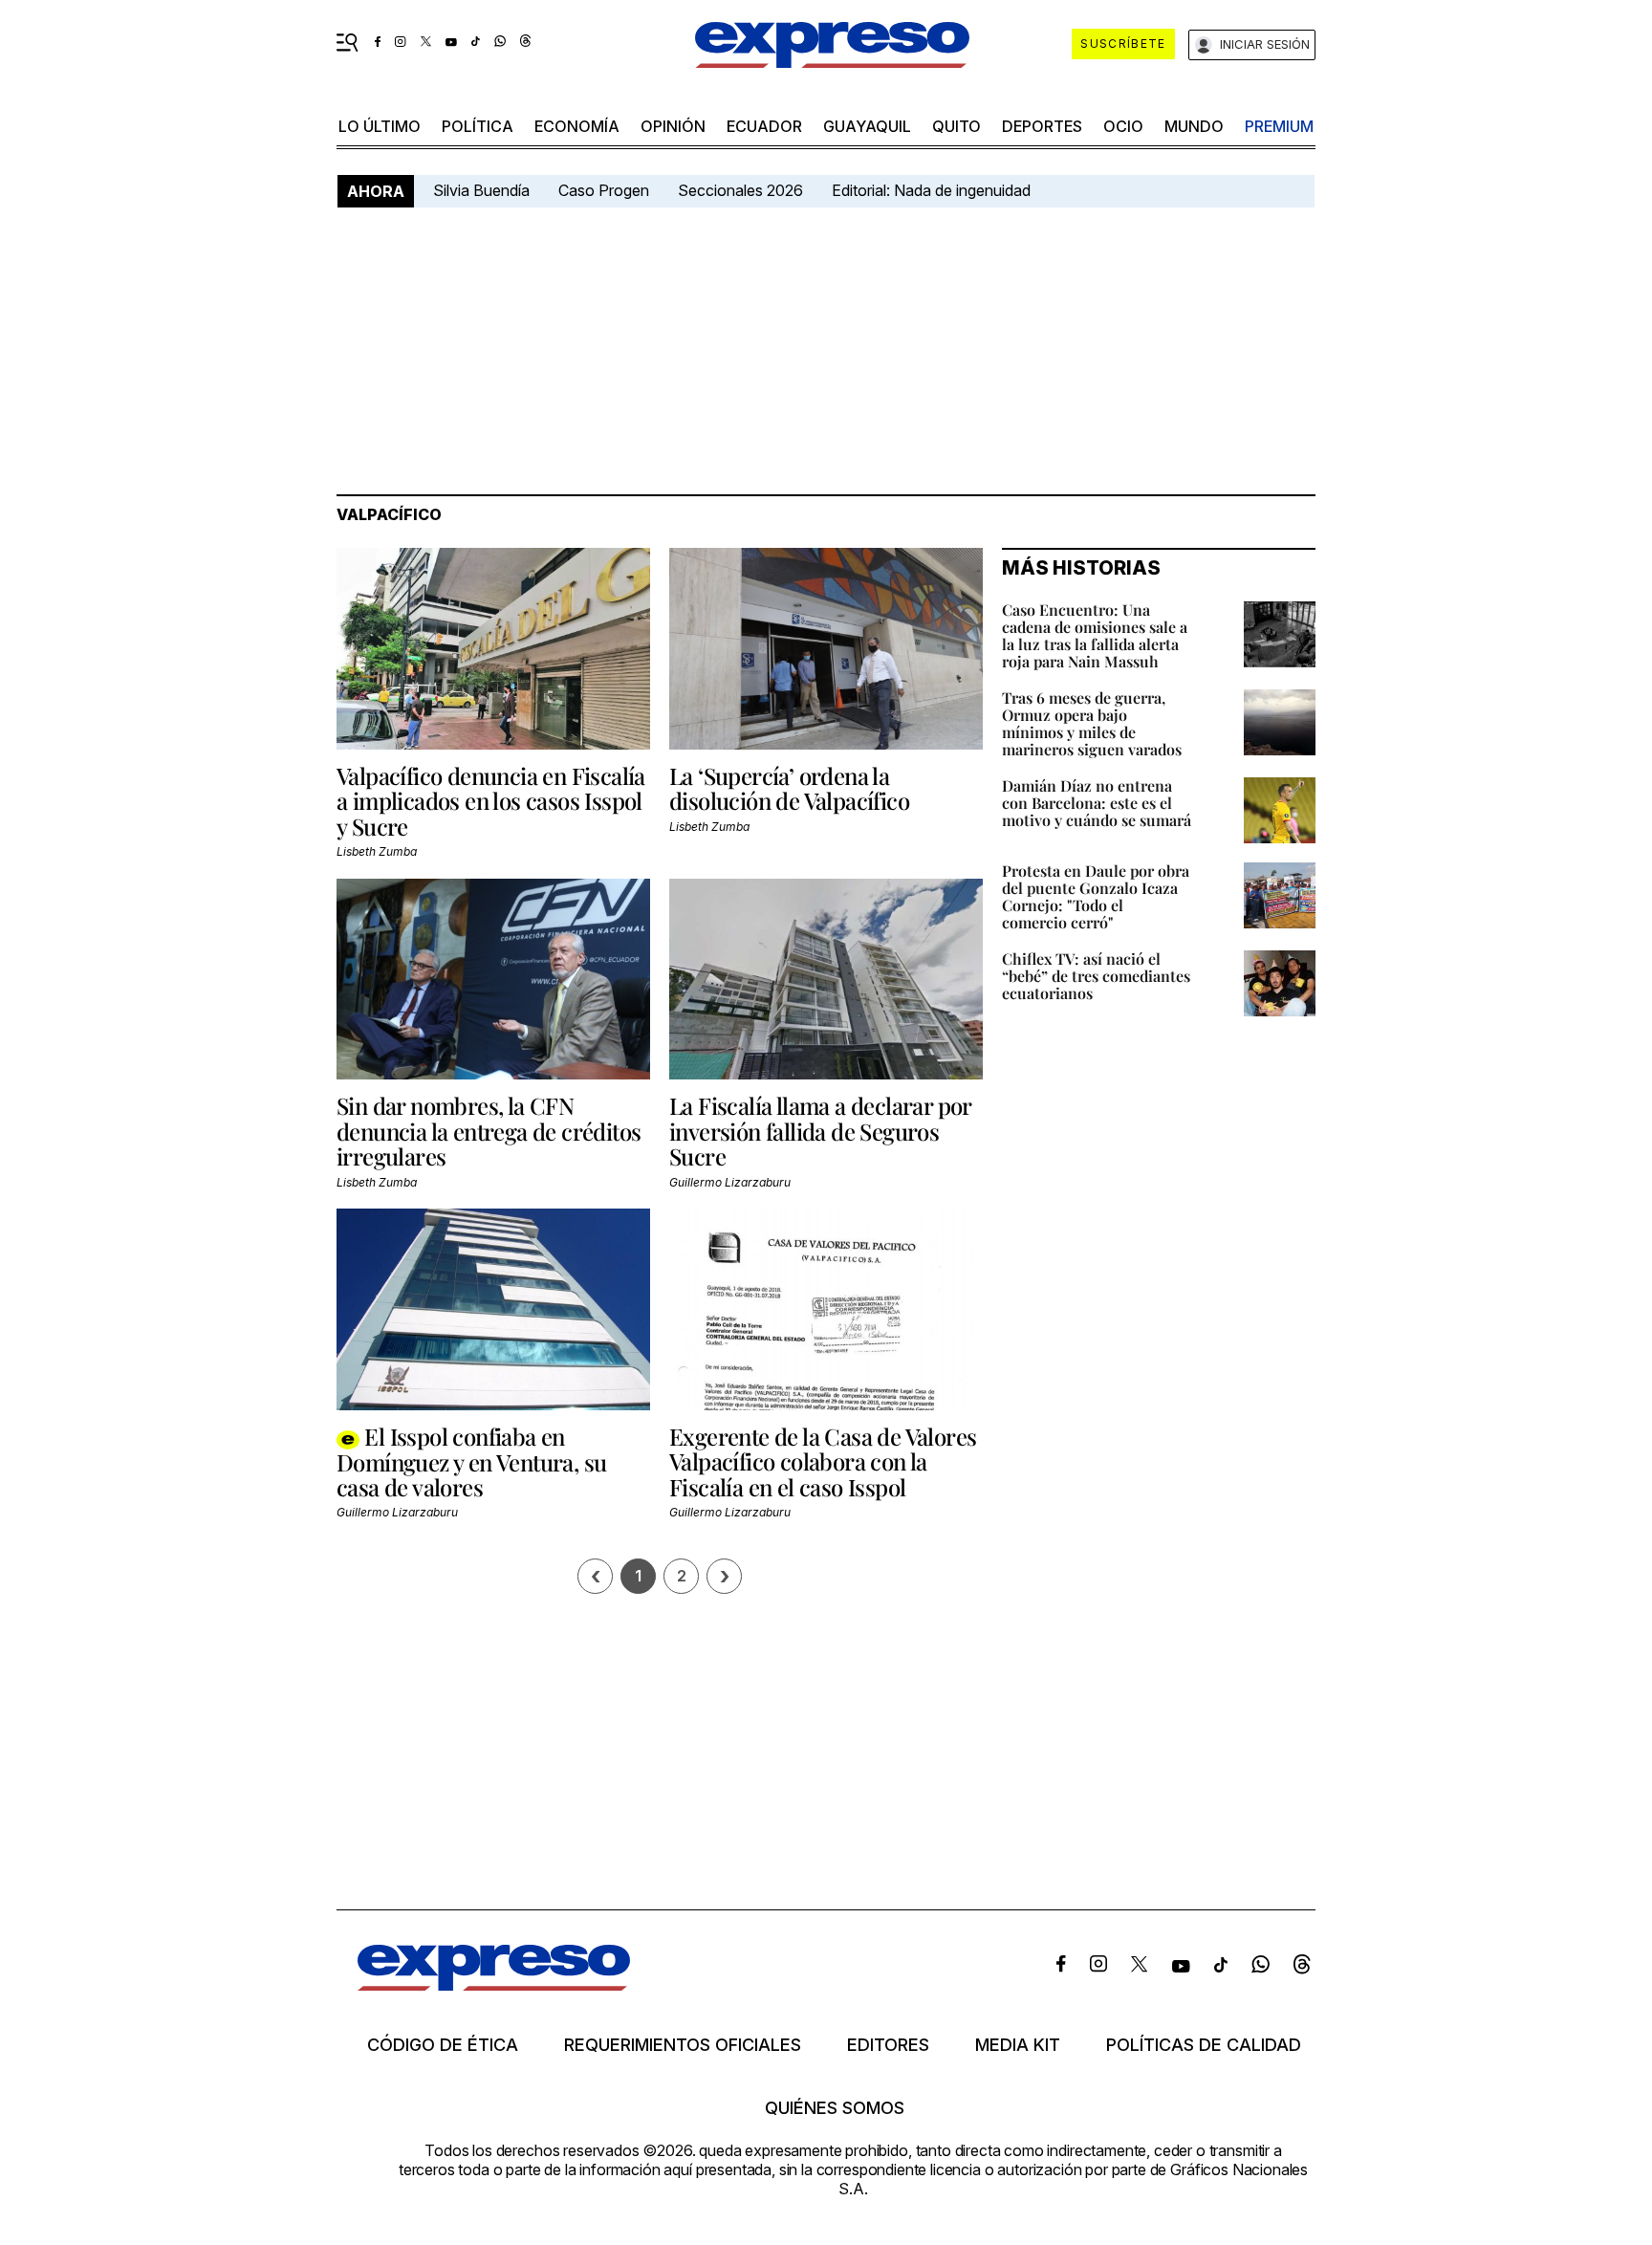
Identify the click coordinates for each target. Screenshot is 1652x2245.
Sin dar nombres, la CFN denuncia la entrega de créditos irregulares (489, 1131)
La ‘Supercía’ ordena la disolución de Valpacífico (789, 788)
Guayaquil (867, 126)
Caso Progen (604, 190)
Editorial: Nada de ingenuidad (931, 190)
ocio (1123, 126)
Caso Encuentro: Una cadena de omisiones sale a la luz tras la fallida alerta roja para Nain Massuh (1095, 635)
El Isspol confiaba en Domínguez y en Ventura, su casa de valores (471, 1461)
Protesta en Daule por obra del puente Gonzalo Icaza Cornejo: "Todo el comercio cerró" (1096, 896)
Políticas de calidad (1204, 2045)
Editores (888, 2045)
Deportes (1042, 126)
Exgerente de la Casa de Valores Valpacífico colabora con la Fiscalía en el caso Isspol (823, 1461)
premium (1279, 126)
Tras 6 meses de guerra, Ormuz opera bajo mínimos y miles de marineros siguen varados (1092, 723)
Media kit (1018, 2045)
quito (956, 126)
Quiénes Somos (835, 2108)
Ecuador (764, 126)
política (478, 126)
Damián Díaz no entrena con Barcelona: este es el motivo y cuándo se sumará (1097, 803)
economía (577, 126)
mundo (1194, 126)
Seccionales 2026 (740, 190)
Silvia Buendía (481, 190)
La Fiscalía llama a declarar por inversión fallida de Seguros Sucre (820, 1131)
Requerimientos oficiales (683, 2045)
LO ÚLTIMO (380, 126)
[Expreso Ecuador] (494, 1984)
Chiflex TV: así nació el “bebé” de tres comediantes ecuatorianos (1096, 976)
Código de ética (443, 2045)
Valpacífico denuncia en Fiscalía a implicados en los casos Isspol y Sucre (491, 801)
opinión (673, 126)
